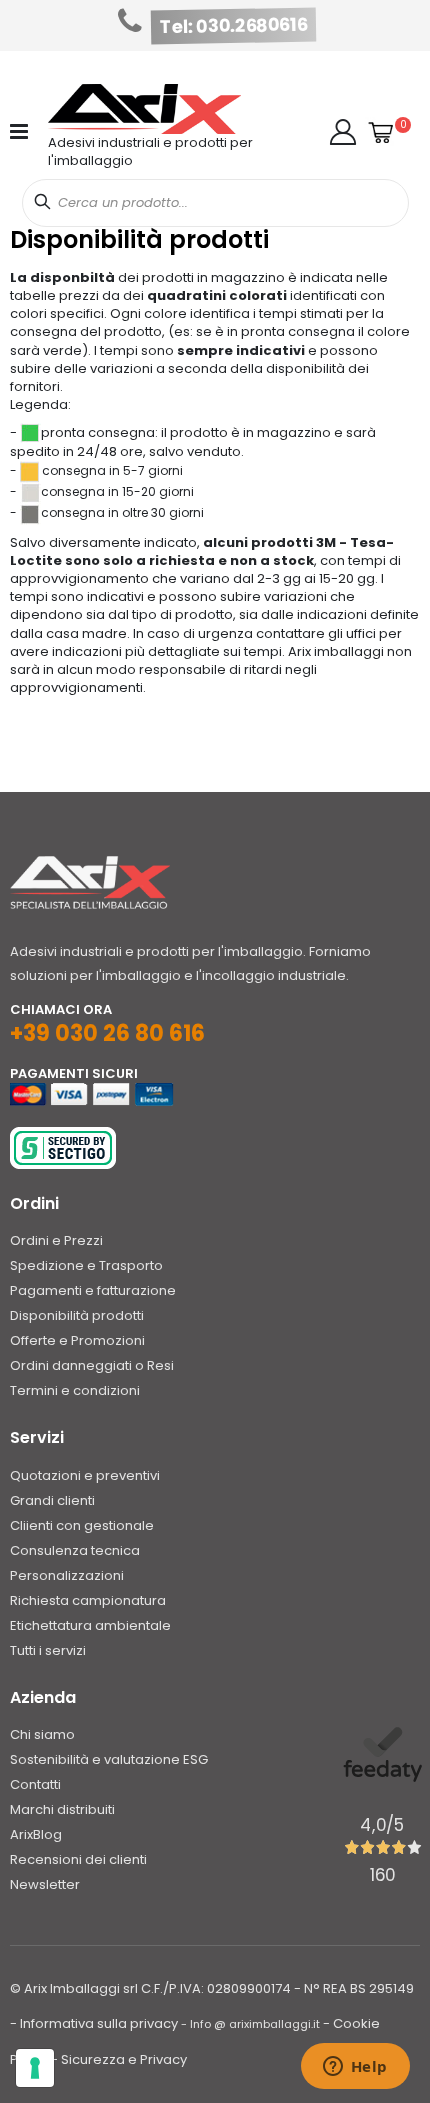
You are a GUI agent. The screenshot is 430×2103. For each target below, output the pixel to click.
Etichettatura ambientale (90, 1625)
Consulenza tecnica (75, 1550)
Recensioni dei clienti (78, 1859)
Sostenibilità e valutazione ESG (109, 1759)
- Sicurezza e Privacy (119, 2059)
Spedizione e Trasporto (86, 1265)
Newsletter (45, 1884)
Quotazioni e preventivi (85, 1475)
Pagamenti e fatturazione (93, 1290)
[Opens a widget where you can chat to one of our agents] (355, 2068)
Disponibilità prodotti (77, 1315)
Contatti (35, 1784)
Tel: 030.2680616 (234, 26)
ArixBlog (36, 1834)
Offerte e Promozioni (77, 1340)
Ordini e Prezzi (56, 1240)
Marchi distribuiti (62, 1809)
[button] (343, 132)
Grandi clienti (52, 1500)
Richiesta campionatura (88, 1600)
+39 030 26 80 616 (107, 1033)
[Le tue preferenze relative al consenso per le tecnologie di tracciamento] (35, 2068)
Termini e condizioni (75, 1390)
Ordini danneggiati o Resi (92, 1365)
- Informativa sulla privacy (94, 2023)
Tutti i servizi (48, 1650)
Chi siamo (42, 1734)
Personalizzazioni (67, 1575)
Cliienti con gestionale (82, 1525)
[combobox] (215, 203)
